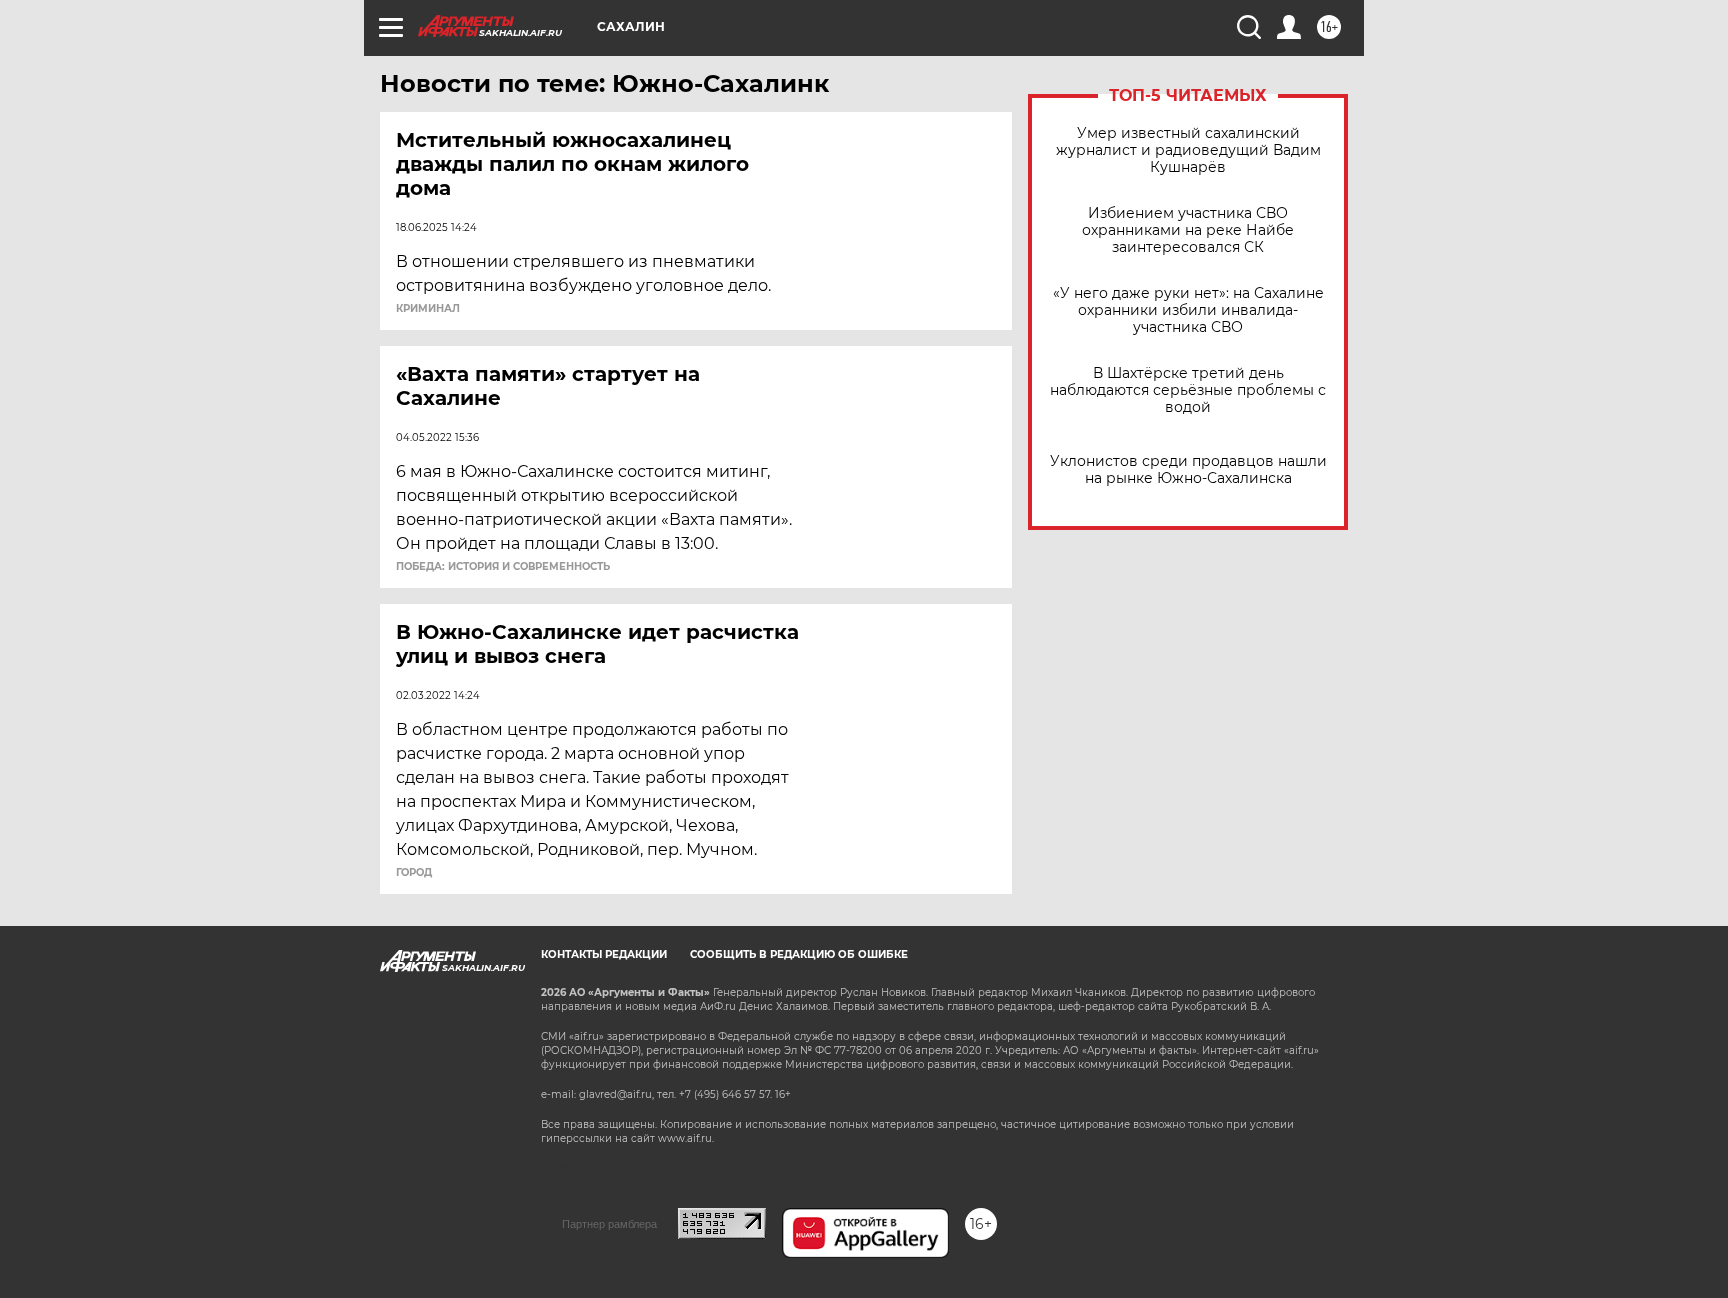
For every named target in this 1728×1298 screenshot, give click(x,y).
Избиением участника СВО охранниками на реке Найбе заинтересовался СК (1188, 230)
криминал (428, 309)
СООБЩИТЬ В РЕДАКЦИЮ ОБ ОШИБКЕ (799, 954)
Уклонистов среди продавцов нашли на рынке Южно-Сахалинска (1188, 470)
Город (414, 873)
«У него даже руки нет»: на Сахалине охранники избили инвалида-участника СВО (1188, 310)
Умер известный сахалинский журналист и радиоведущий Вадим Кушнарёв (1188, 150)
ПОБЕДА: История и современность (503, 567)
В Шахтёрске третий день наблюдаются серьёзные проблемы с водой (1188, 390)
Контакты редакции (604, 954)
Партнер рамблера (609, 1224)
